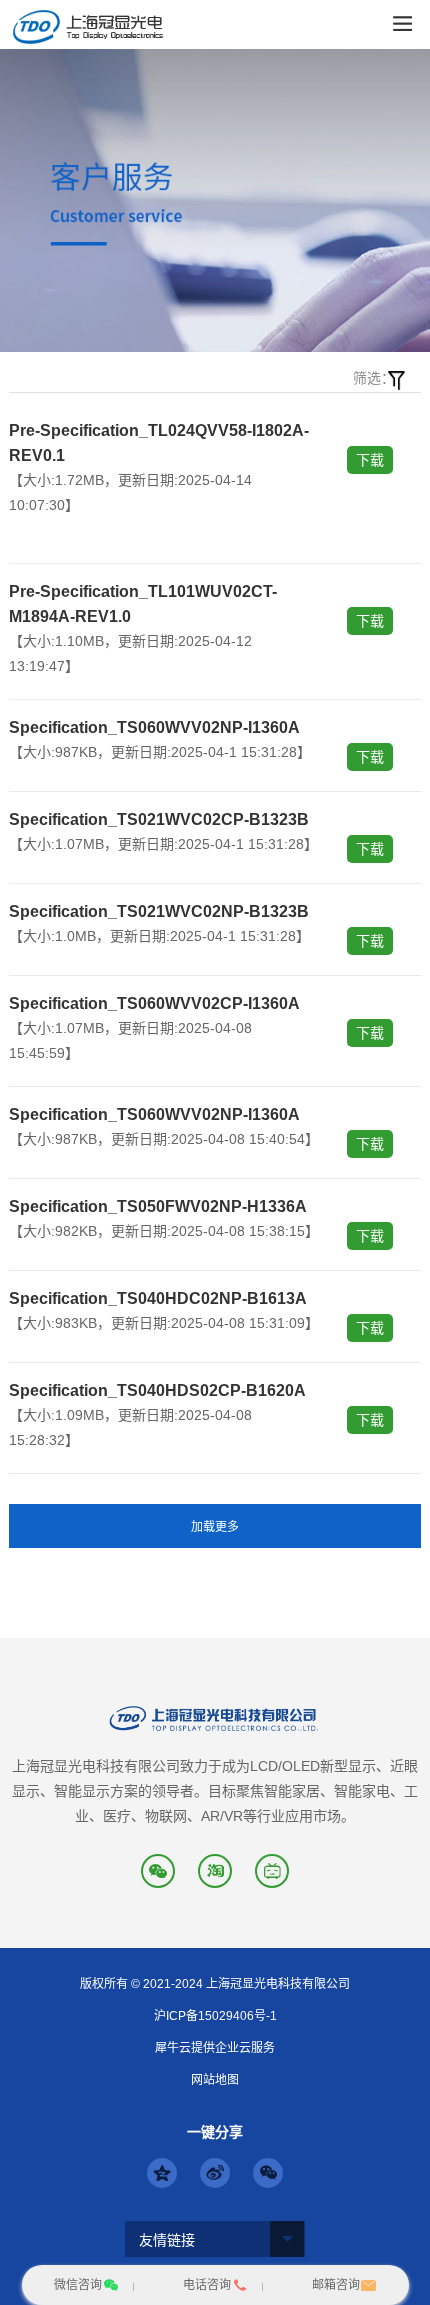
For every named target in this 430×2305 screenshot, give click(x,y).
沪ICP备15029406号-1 (215, 2016)
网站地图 (215, 2080)
